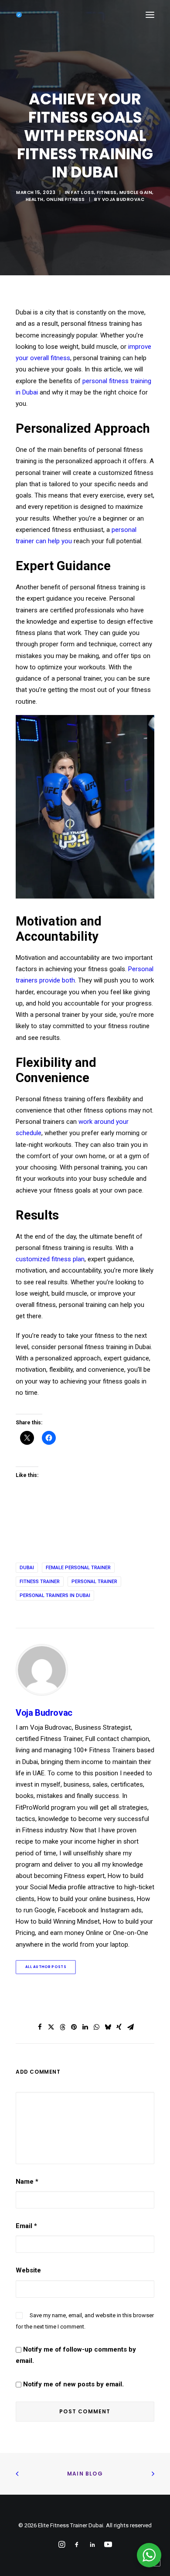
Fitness (107, 192)
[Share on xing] (119, 2027)
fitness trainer (40, 1582)
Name (27, 2182)
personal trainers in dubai (55, 1595)
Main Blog (85, 2474)
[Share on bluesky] (108, 2027)
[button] (150, 15)
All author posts (46, 1967)
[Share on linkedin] (85, 2027)
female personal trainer (78, 1568)
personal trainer (94, 1582)
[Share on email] (130, 2027)
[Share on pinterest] (74, 2027)
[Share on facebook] (40, 2027)
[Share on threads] (62, 2027)
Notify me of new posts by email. (73, 2384)
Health (35, 199)
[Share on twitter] (51, 2027)
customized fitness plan (50, 1259)
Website (28, 2270)
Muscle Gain (136, 192)
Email (26, 2226)
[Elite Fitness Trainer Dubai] (19, 15)
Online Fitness (66, 199)
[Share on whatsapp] (96, 2027)
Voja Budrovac (123, 199)
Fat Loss (83, 192)
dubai (27, 1568)
